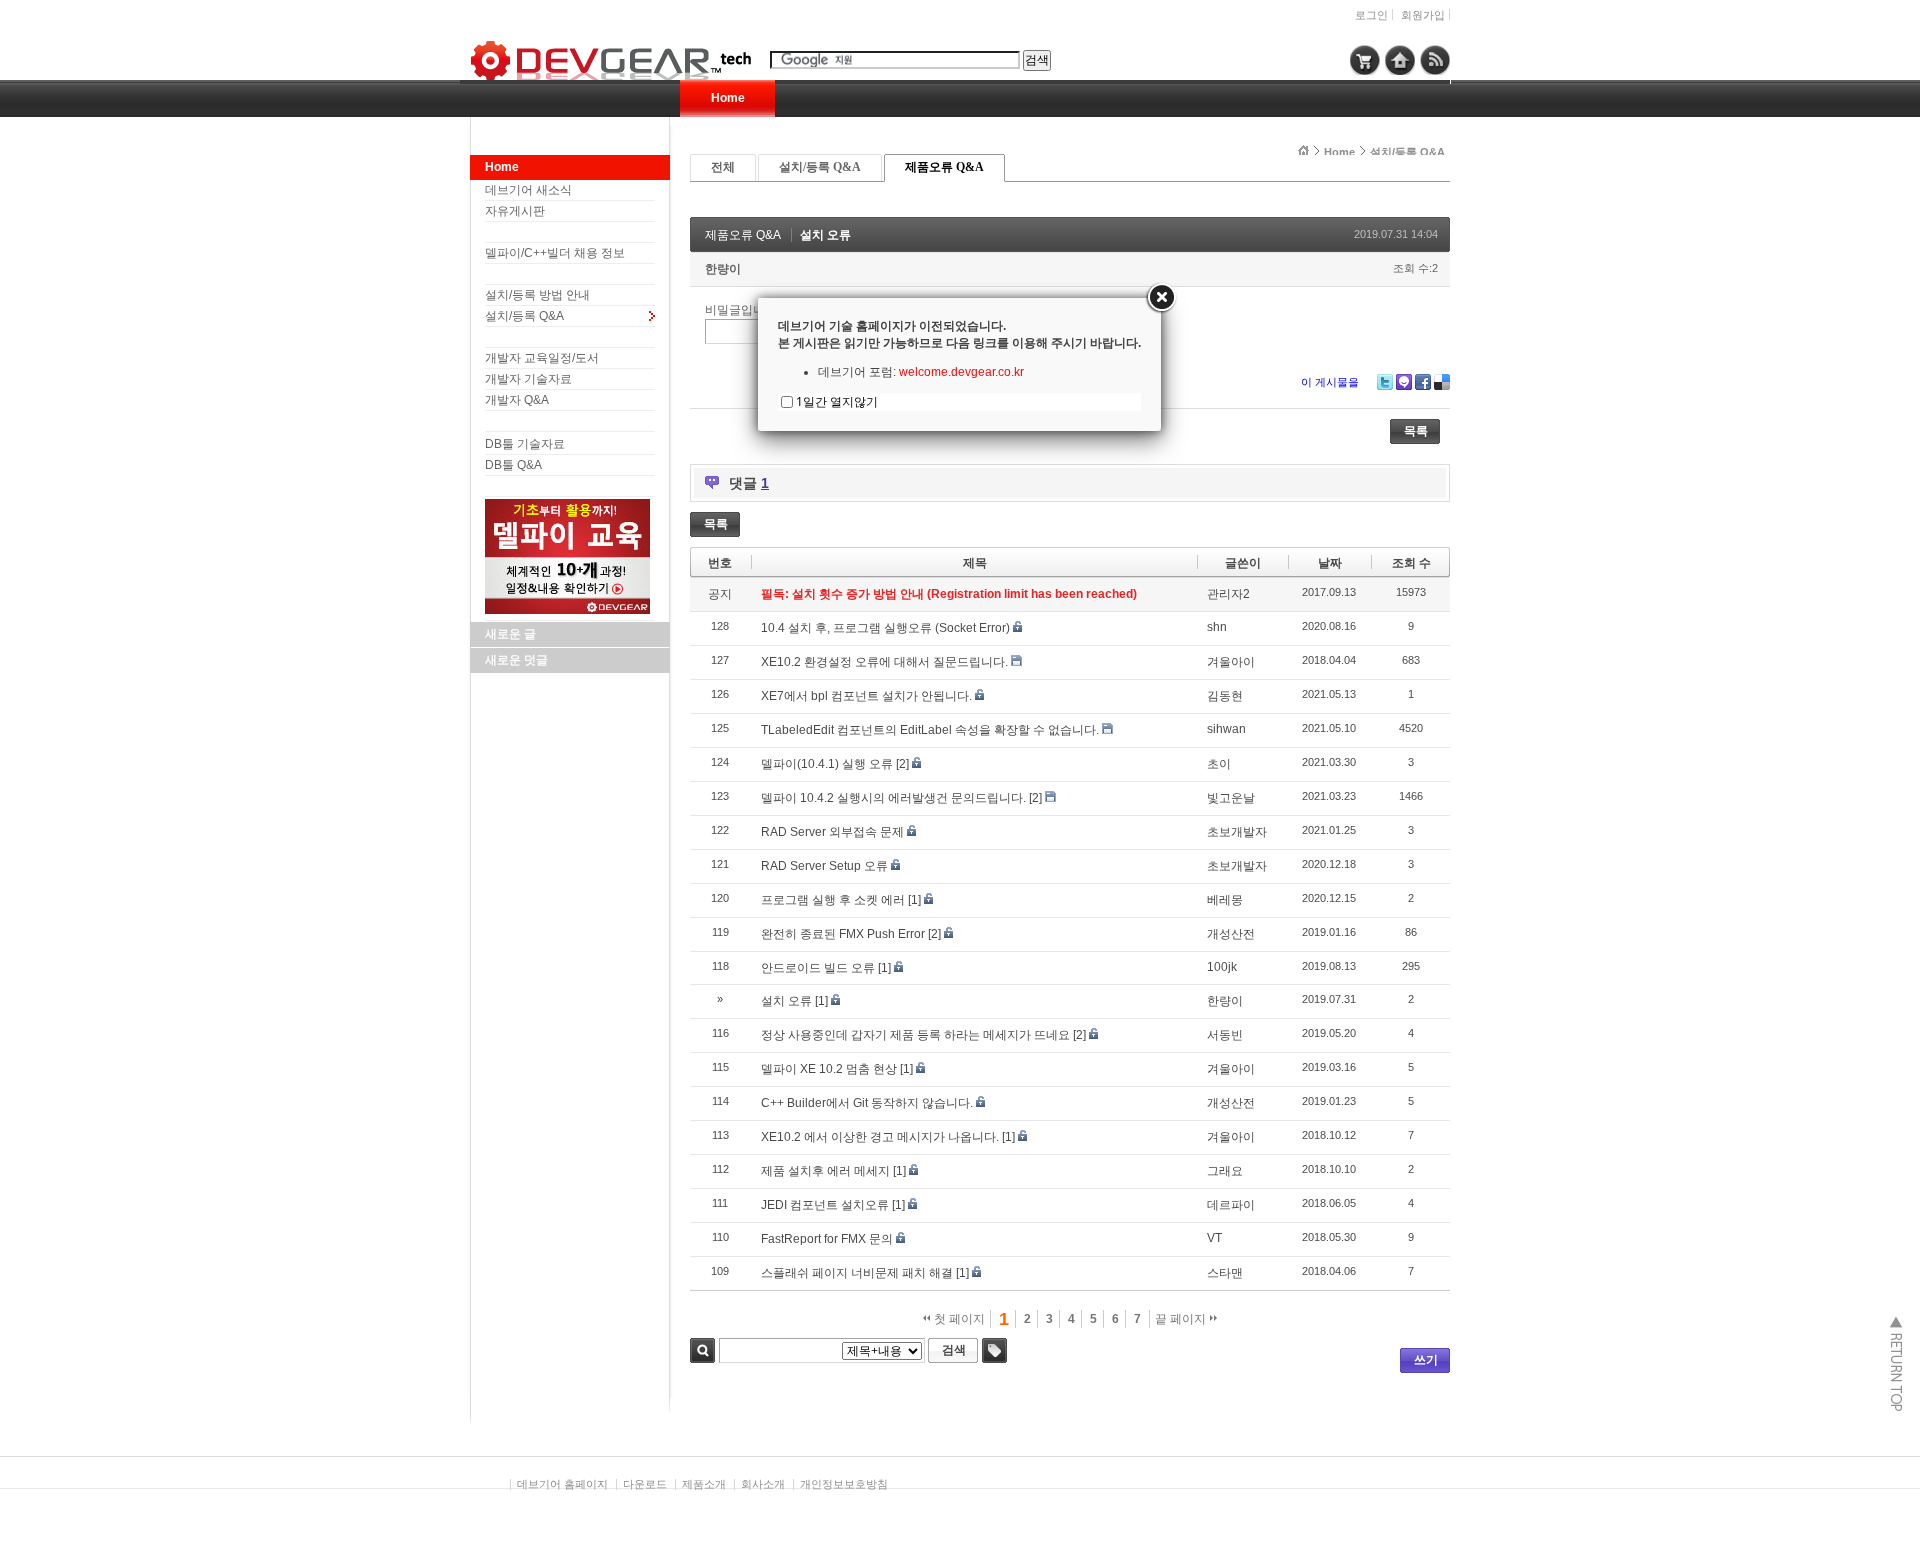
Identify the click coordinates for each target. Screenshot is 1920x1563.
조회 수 (1411, 563)
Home (728, 98)
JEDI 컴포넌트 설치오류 (825, 1205)
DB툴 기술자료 (525, 444)
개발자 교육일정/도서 (542, 358)
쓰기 (1426, 1360)
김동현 (1225, 696)
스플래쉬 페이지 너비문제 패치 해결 (857, 1273)
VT (1214, 1238)
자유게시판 (515, 211)
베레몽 (1225, 900)
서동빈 (1225, 1035)
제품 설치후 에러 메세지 (825, 1171)
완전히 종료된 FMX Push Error (843, 934)
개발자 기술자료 (528, 379)
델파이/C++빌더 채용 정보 (555, 253)
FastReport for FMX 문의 (827, 1239)
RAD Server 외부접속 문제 (832, 832)
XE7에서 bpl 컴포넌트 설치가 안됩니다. (866, 696)
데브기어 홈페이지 (562, 1484)
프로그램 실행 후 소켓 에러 (833, 900)
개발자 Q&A (517, 400)
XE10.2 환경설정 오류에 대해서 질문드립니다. (884, 662)
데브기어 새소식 (528, 190)
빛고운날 (1231, 798)
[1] (914, 900)
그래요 (1225, 1171)
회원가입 (1423, 15)
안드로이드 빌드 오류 (818, 968)
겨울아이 (1231, 662)
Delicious (1442, 382)
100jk (1222, 967)
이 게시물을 (1330, 382)
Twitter (1385, 382)
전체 (723, 167)
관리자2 (1228, 594)
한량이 (723, 269)
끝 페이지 (1182, 1319)
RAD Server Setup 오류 (824, 866)
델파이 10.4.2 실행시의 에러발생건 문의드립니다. (893, 798)
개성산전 (1231, 934)
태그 (994, 1350)
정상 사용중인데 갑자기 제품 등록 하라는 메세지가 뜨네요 (915, 1035)
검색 (702, 1350)
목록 (1416, 431)
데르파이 (1231, 1205)
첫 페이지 (958, 1319)
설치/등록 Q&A (524, 316)
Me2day (1404, 382)
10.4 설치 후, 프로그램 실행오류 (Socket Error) (885, 628)
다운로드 (645, 1484)
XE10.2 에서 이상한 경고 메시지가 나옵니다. (880, 1137)
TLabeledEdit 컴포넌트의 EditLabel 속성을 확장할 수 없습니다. (930, 730)
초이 (1219, 764)
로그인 (1371, 15)
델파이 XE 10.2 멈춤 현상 (829, 1069)
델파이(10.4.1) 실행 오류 (827, 764)
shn (1217, 627)
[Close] (1161, 298)
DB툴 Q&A (513, 465)
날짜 (1330, 563)
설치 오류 (825, 235)
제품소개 (704, 1484)
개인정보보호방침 (844, 1484)
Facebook (1423, 382)
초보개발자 (1237, 832)
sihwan (1226, 729)
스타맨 (1225, 1273)
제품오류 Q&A (944, 167)
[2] (902, 764)
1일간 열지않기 (837, 401)
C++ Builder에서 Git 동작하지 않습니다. (867, 1103)
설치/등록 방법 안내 (537, 295)
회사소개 (763, 1484)
